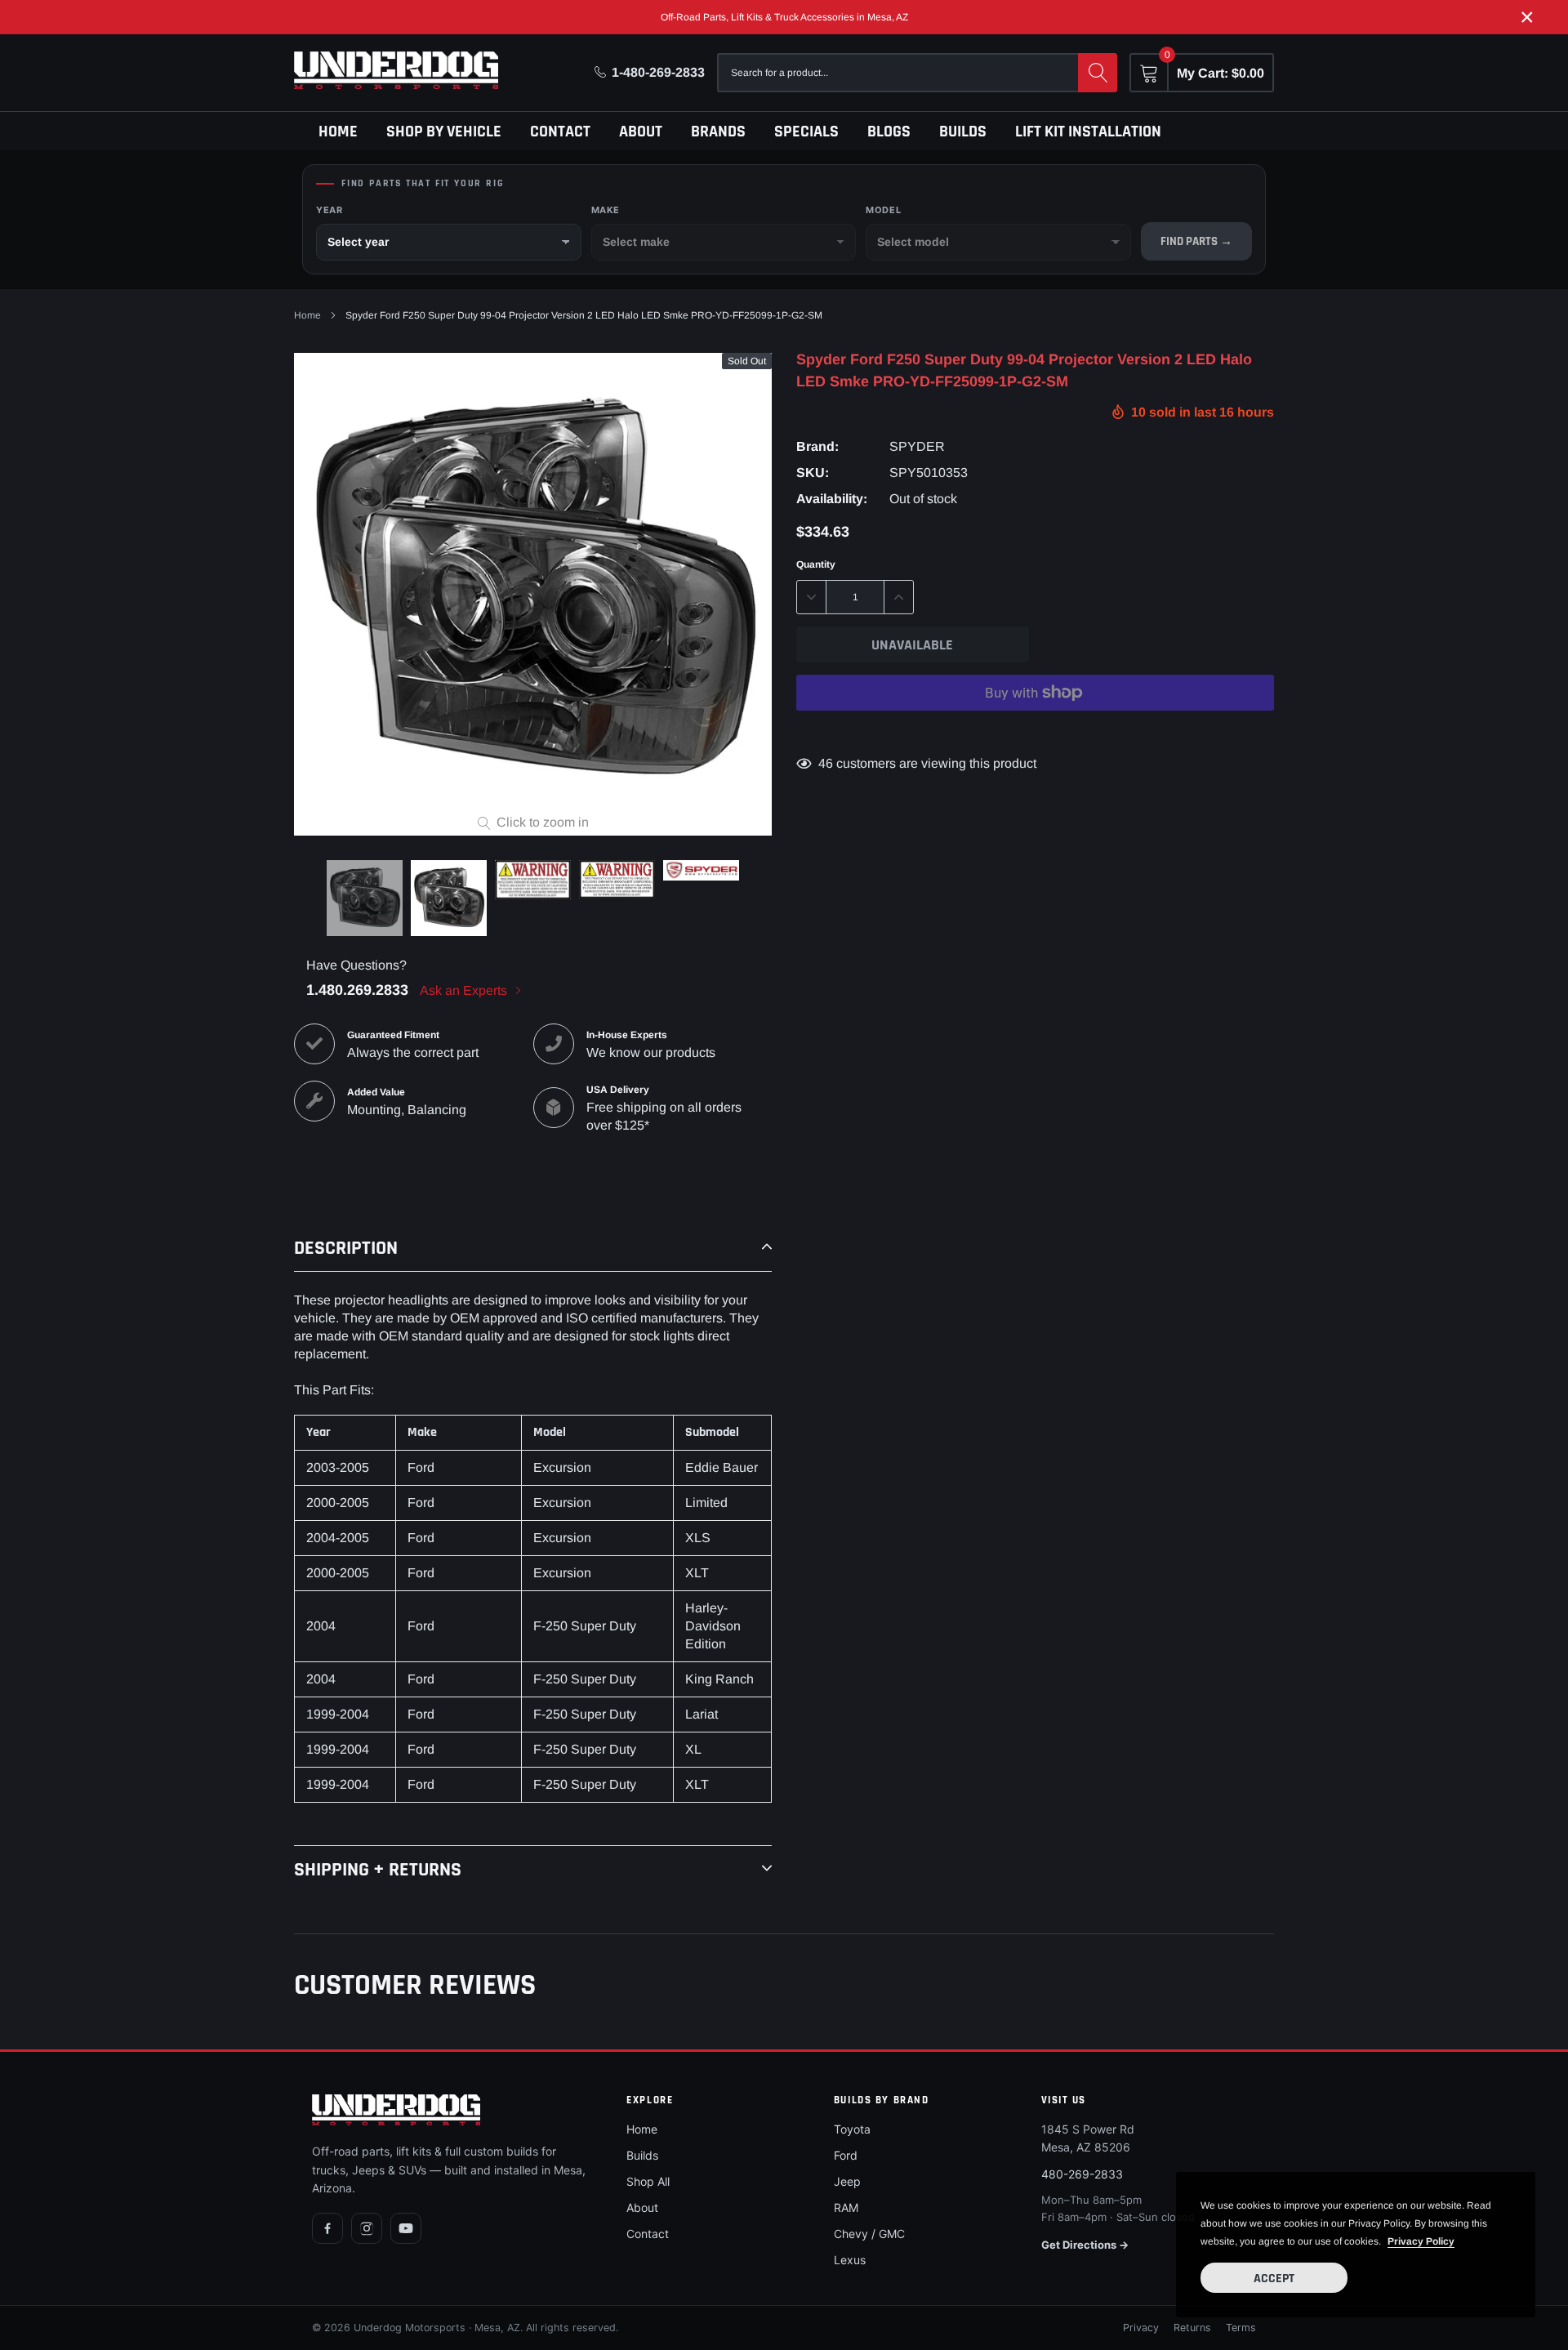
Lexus (850, 2260)
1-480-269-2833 (658, 72)
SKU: (813, 473)
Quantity (816, 564)
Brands (718, 132)
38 (826, 763)
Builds (963, 132)
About (641, 132)
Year (329, 210)
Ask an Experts (465, 990)
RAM (846, 2207)
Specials (806, 132)
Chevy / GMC (869, 2234)
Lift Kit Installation (1088, 132)
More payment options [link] (1035, 733)
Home (338, 132)
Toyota (852, 2129)
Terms (1241, 2328)
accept (1274, 2279)
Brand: (817, 446)
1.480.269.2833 (357, 990)
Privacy (1141, 2328)
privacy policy (1421, 2241)
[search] (1098, 73)
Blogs (889, 132)
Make (606, 210)
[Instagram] (367, 2228)
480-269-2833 (1082, 2174)
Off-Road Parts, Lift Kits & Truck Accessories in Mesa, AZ (784, 17)
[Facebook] (327, 2228)
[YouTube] (406, 2228)
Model (883, 210)
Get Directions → (1085, 2245)
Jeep (847, 2181)
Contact (560, 132)
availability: (832, 499)
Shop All (648, 2181)
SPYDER (917, 446)
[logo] (396, 70)
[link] (365, 898)
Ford (846, 2155)
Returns (1192, 2328)
